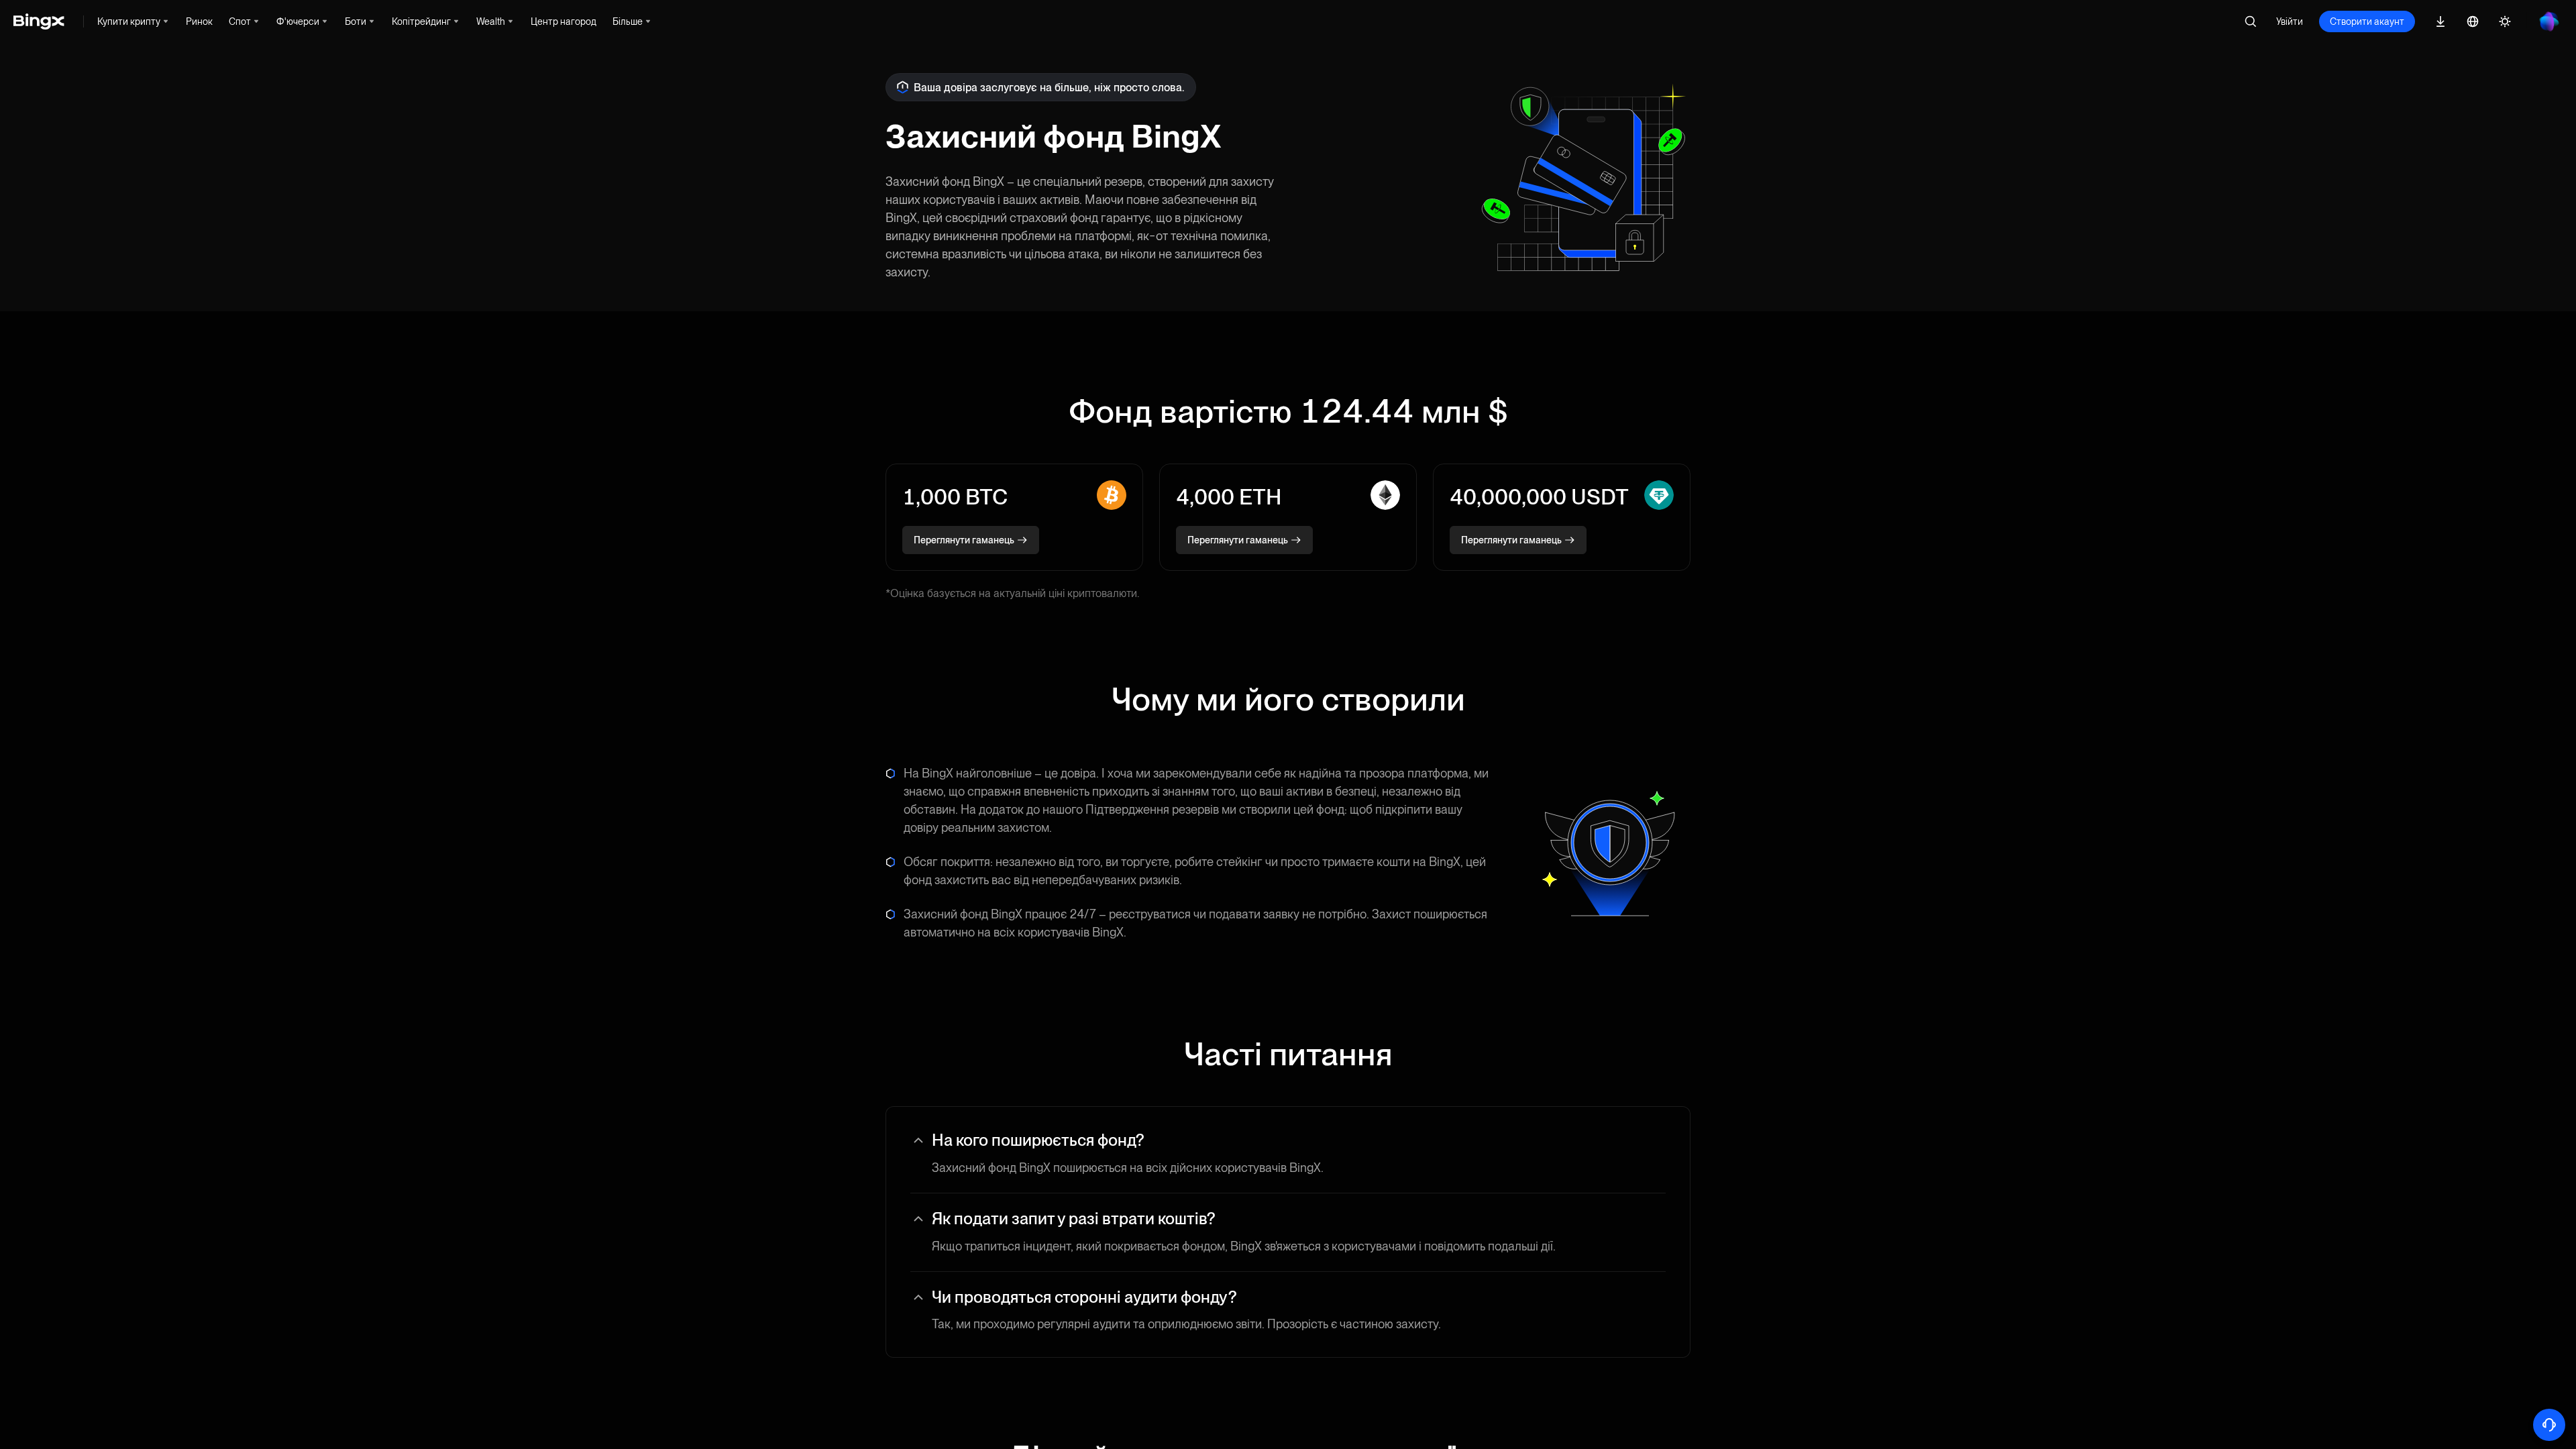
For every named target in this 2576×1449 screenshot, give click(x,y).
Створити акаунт (2367, 21)
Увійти (2290, 21)
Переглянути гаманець (964, 540)
